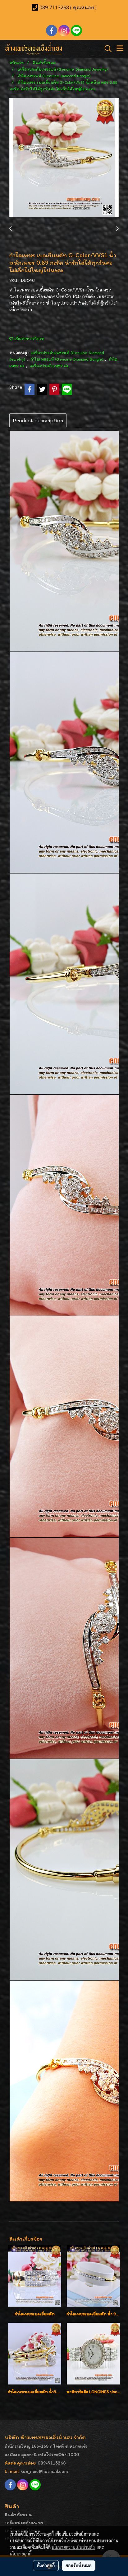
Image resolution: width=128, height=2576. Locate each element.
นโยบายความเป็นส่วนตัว (73, 2547)
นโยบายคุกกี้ (21, 2554)
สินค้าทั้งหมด (18, 2514)
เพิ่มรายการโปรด (29, 339)
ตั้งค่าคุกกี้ (46, 2565)
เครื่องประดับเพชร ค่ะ (49, 366)
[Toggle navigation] (120, 49)
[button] (106, 49)
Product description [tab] (38, 420)
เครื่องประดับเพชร (24, 2522)
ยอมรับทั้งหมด (79, 2565)
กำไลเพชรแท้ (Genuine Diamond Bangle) (67, 359)
